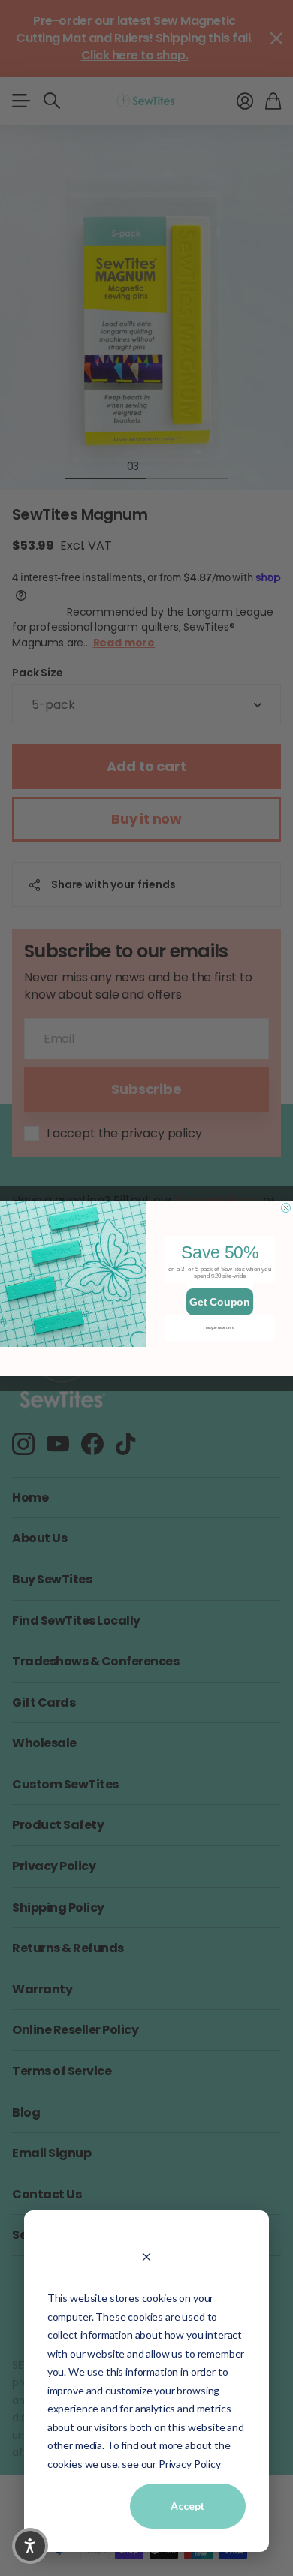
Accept (188, 2506)
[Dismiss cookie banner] (146, 2256)
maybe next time (220, 1327)
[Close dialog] (285, 1207)
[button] (30, 2546)
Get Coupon (220, 1301)
